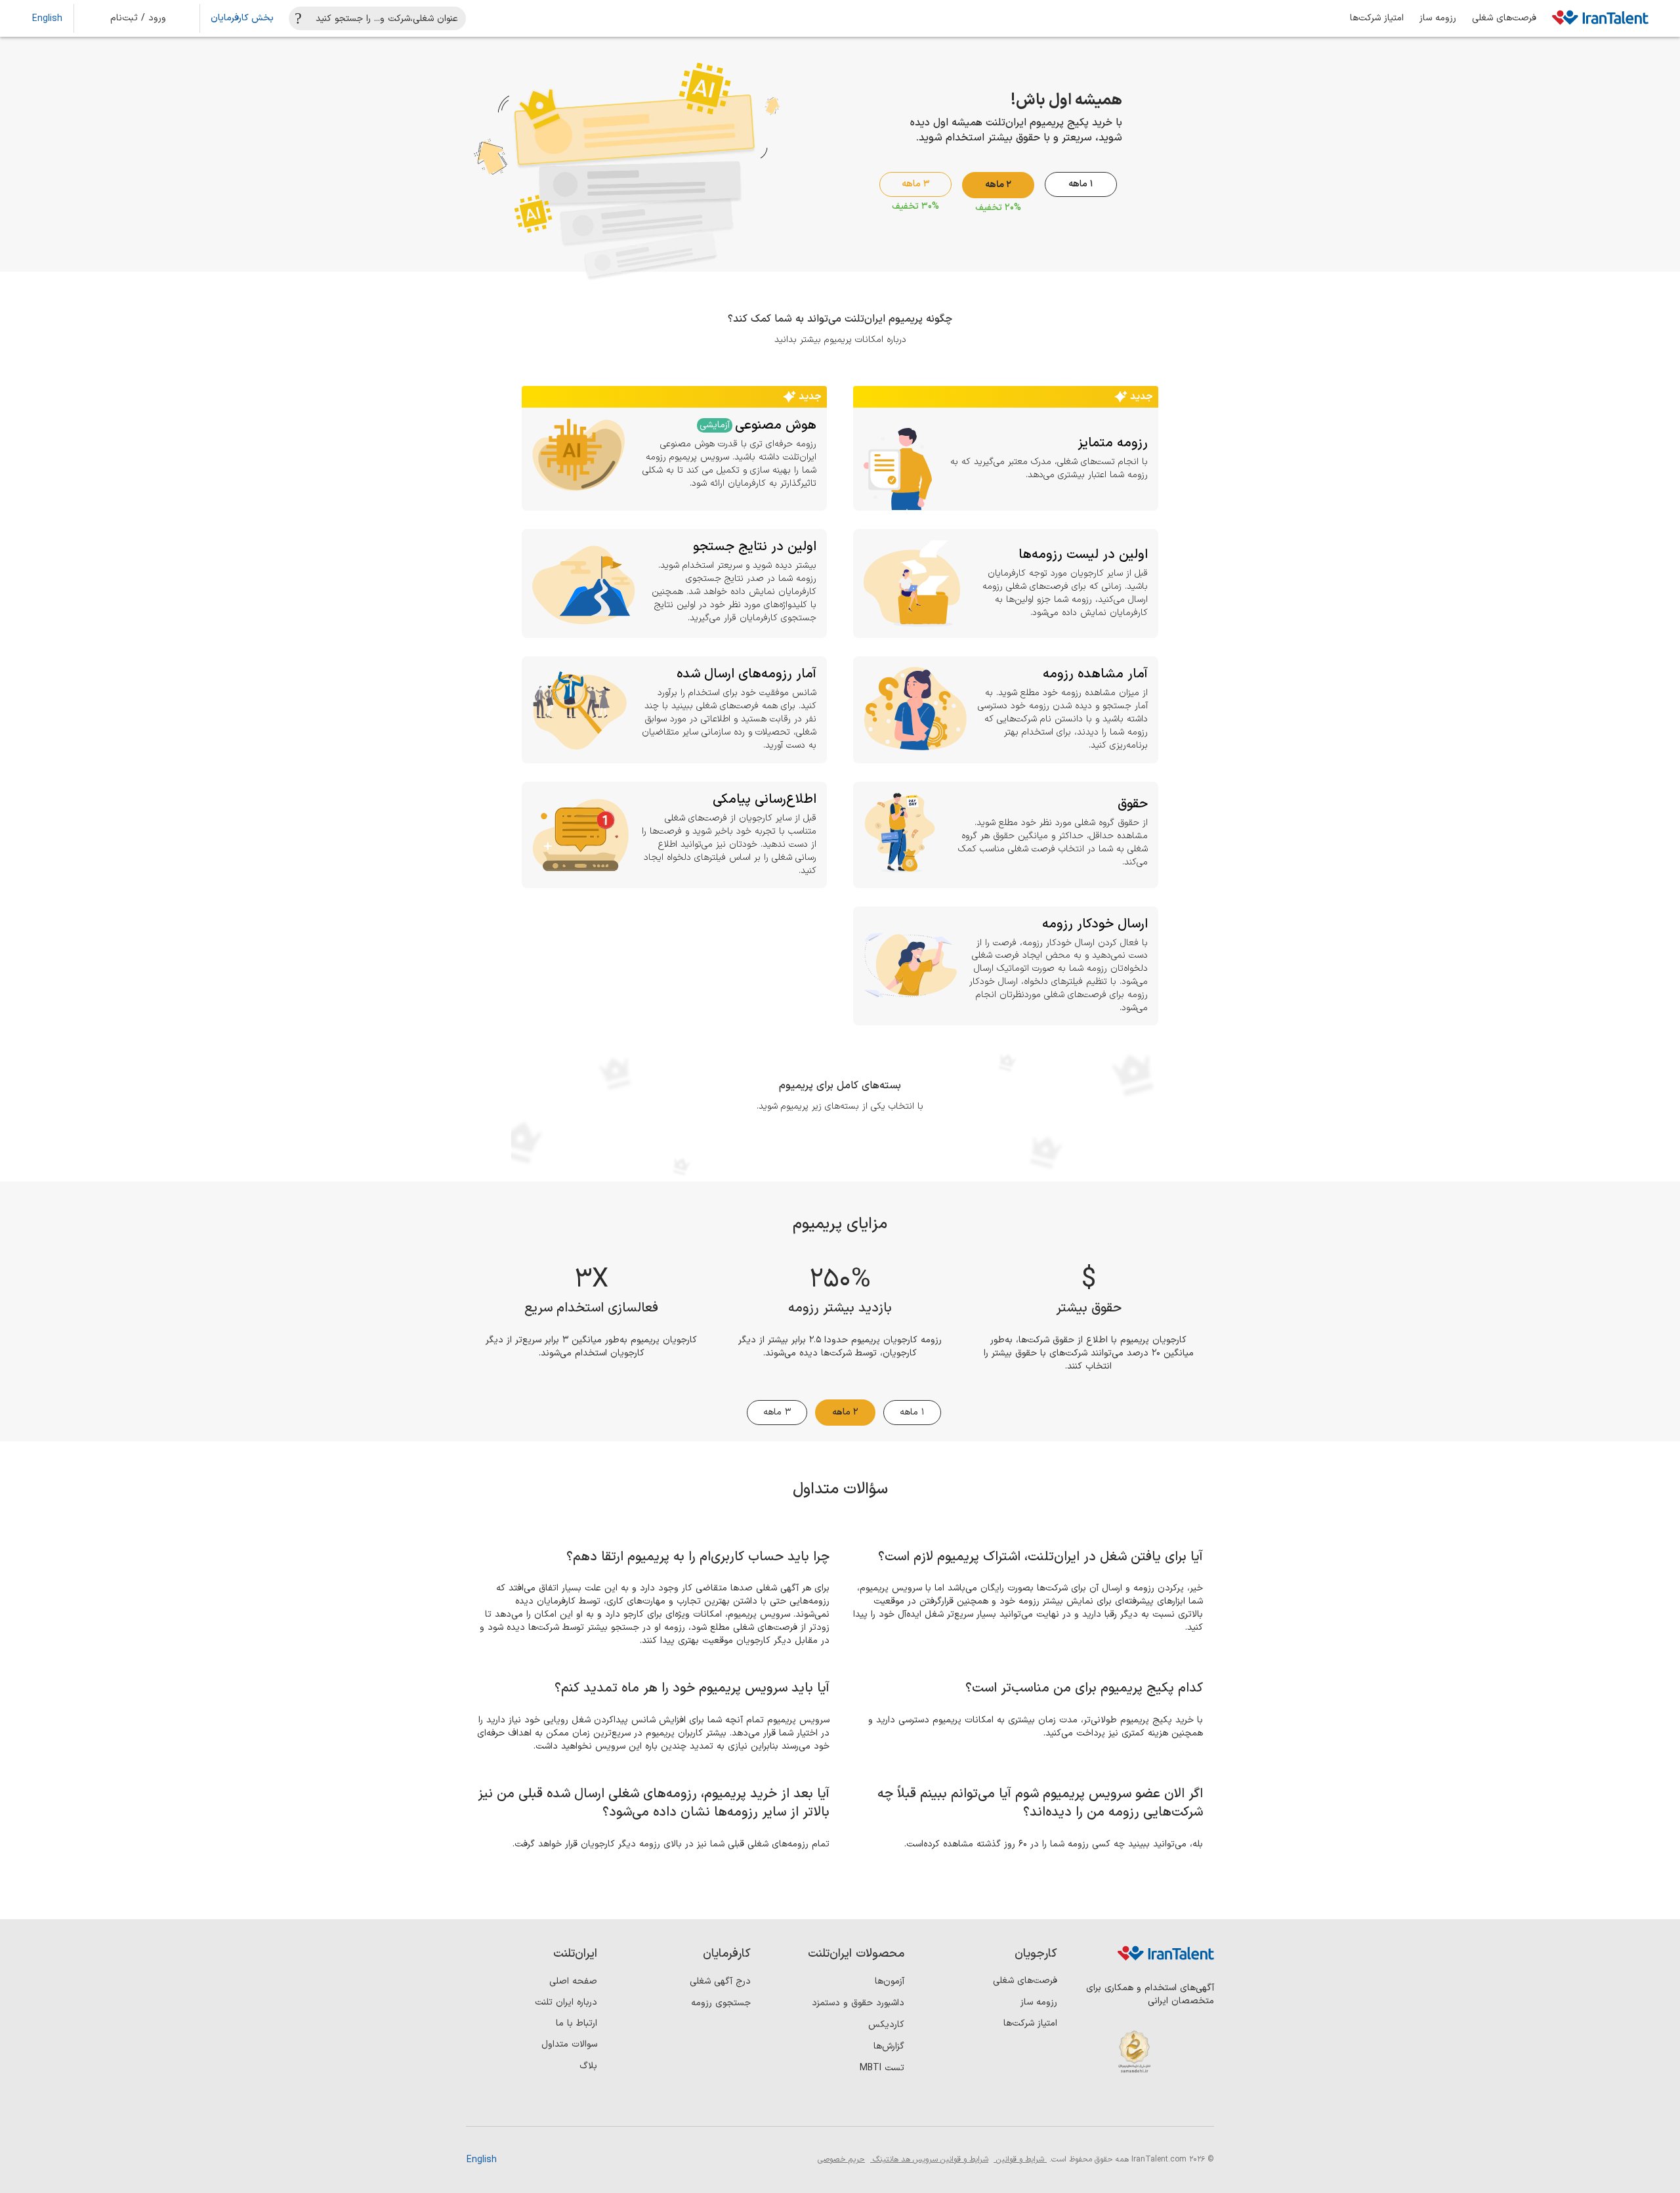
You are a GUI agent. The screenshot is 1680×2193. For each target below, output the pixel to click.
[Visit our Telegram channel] (1120, 2104)
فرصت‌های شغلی (1504, 18)
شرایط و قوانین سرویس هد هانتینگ (929, 2160)
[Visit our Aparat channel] (1093, 2104)
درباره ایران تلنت (566, 2002)
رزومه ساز (1438, 18)
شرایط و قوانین (1020, 2160)
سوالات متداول (569, 2044)
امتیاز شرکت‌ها (1377, 18)
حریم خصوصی (841, 2160)
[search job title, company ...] (299, 18)
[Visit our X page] (1147, 2104)
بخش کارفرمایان (242, 18)
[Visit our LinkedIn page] (1201, 2104)
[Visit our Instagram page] (1174, 2104)
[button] (147, 18)
